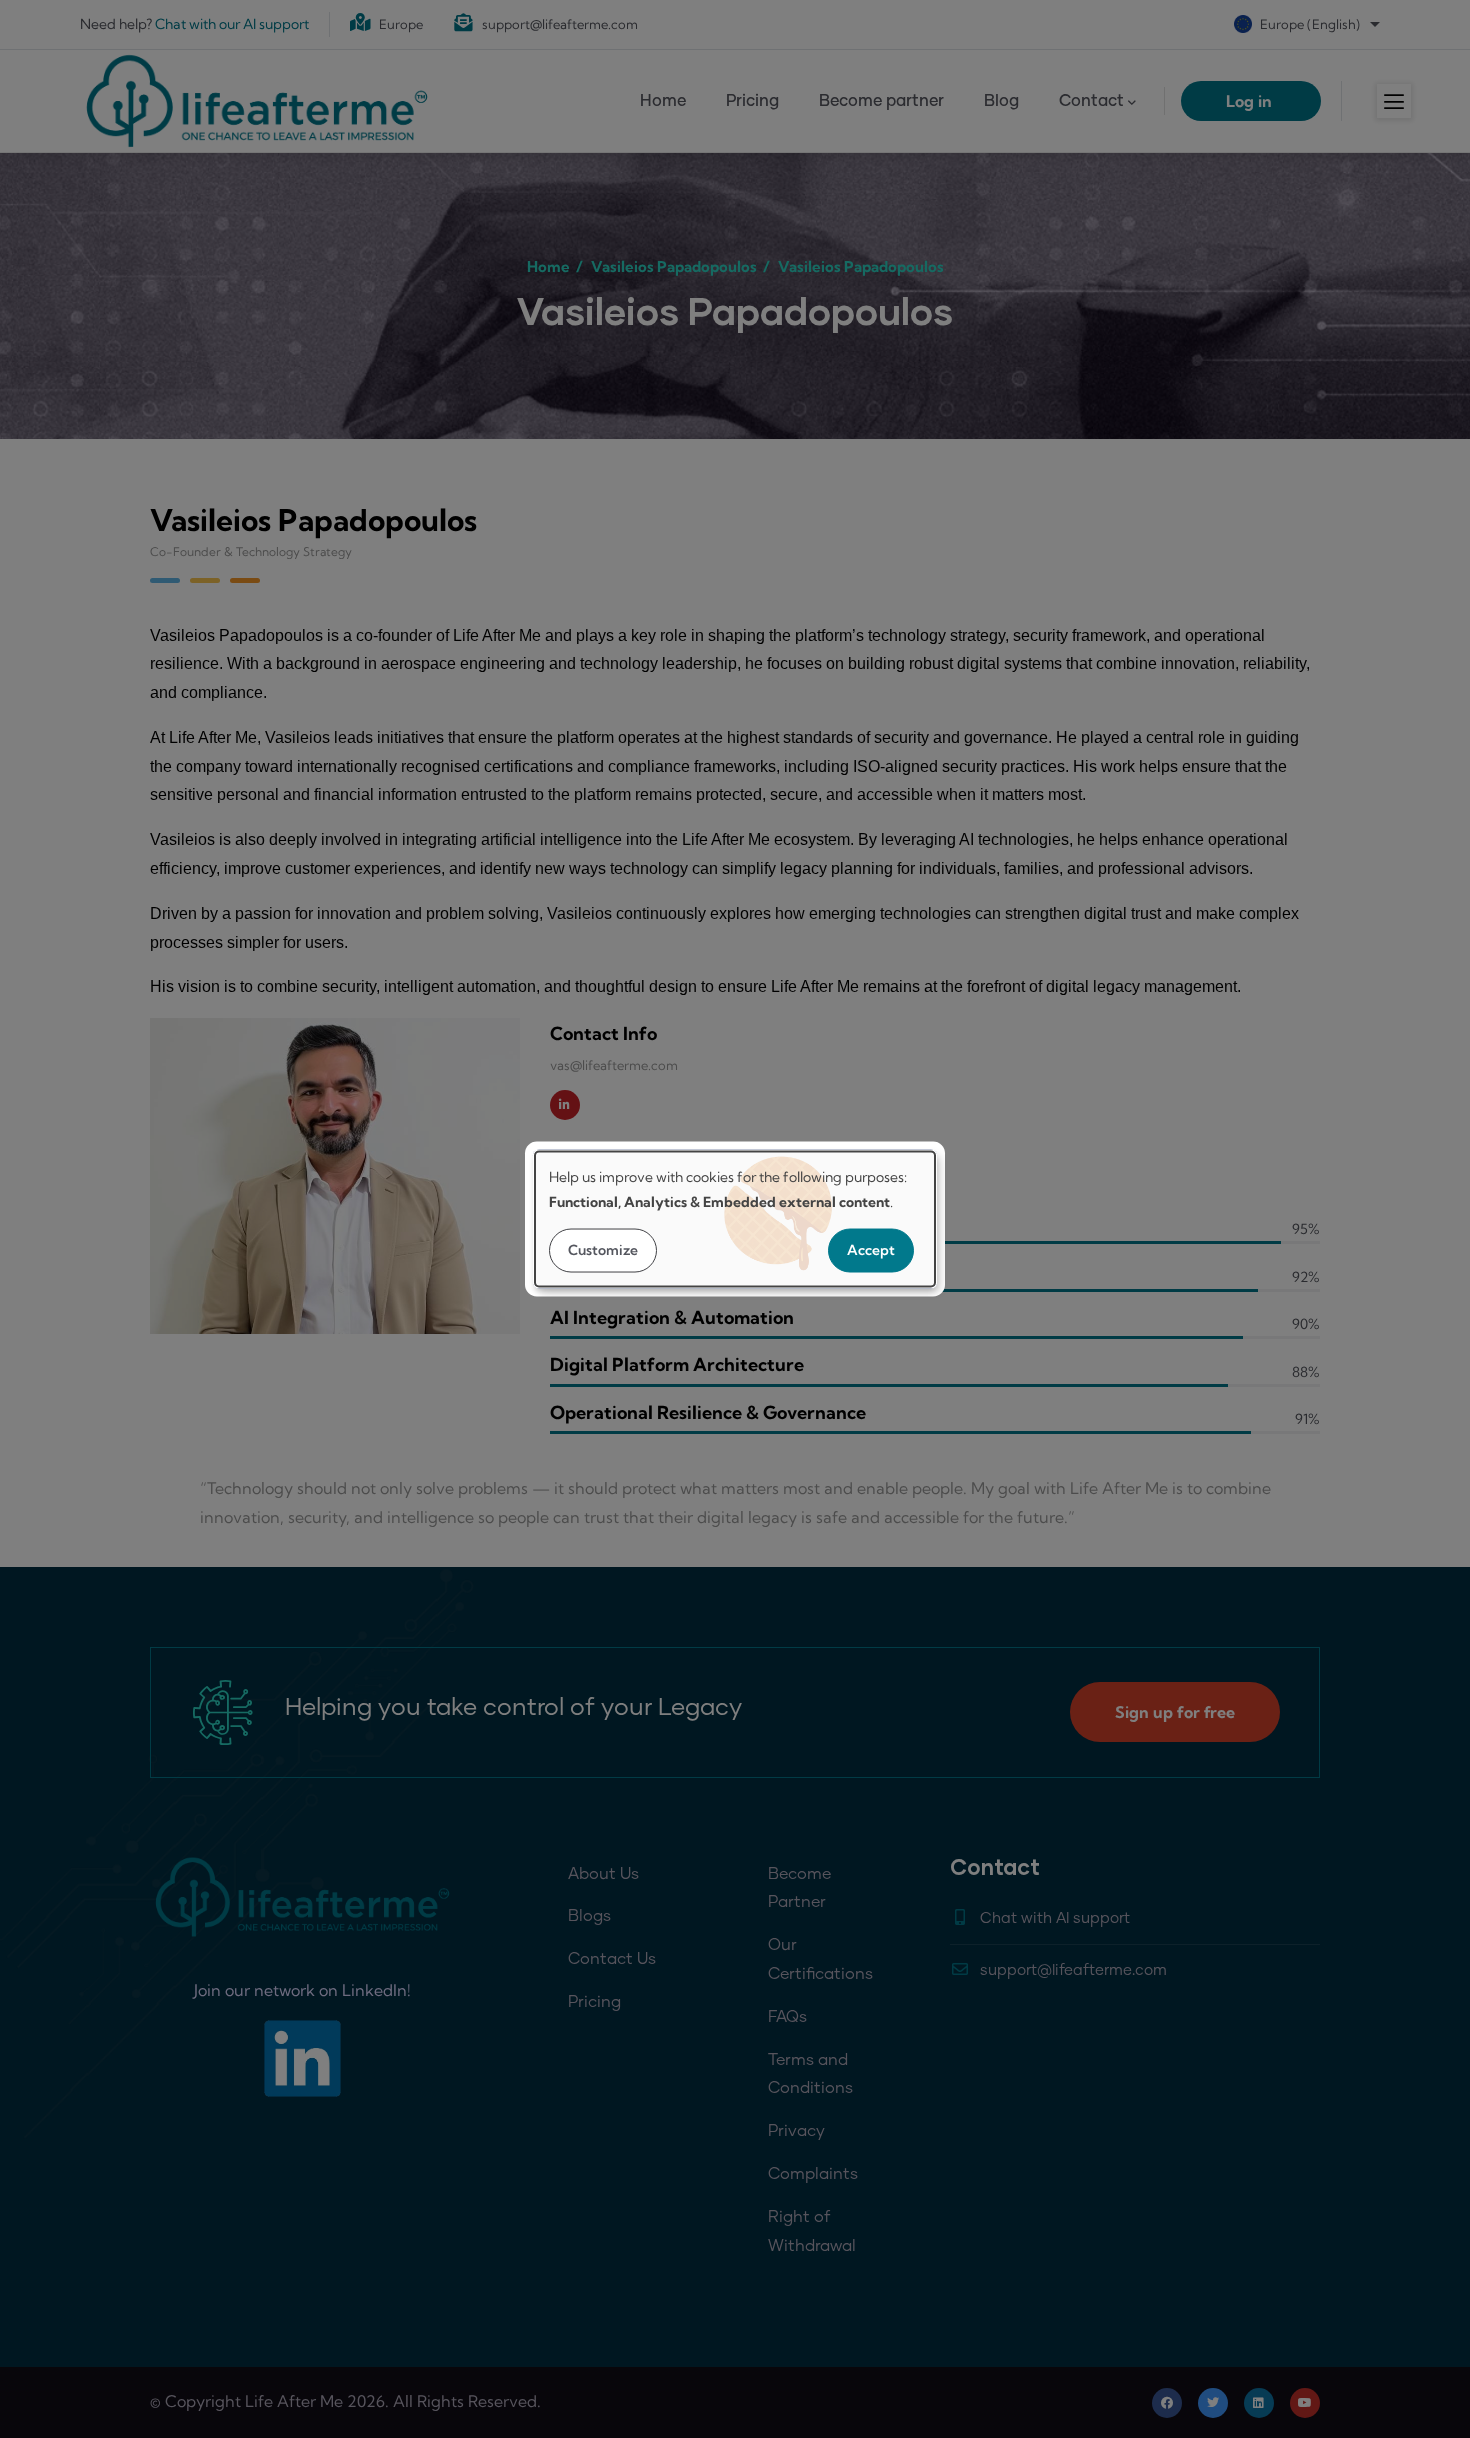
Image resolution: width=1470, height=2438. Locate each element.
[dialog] (735, 1219)
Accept (871, 1250)
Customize (603, 1250)
